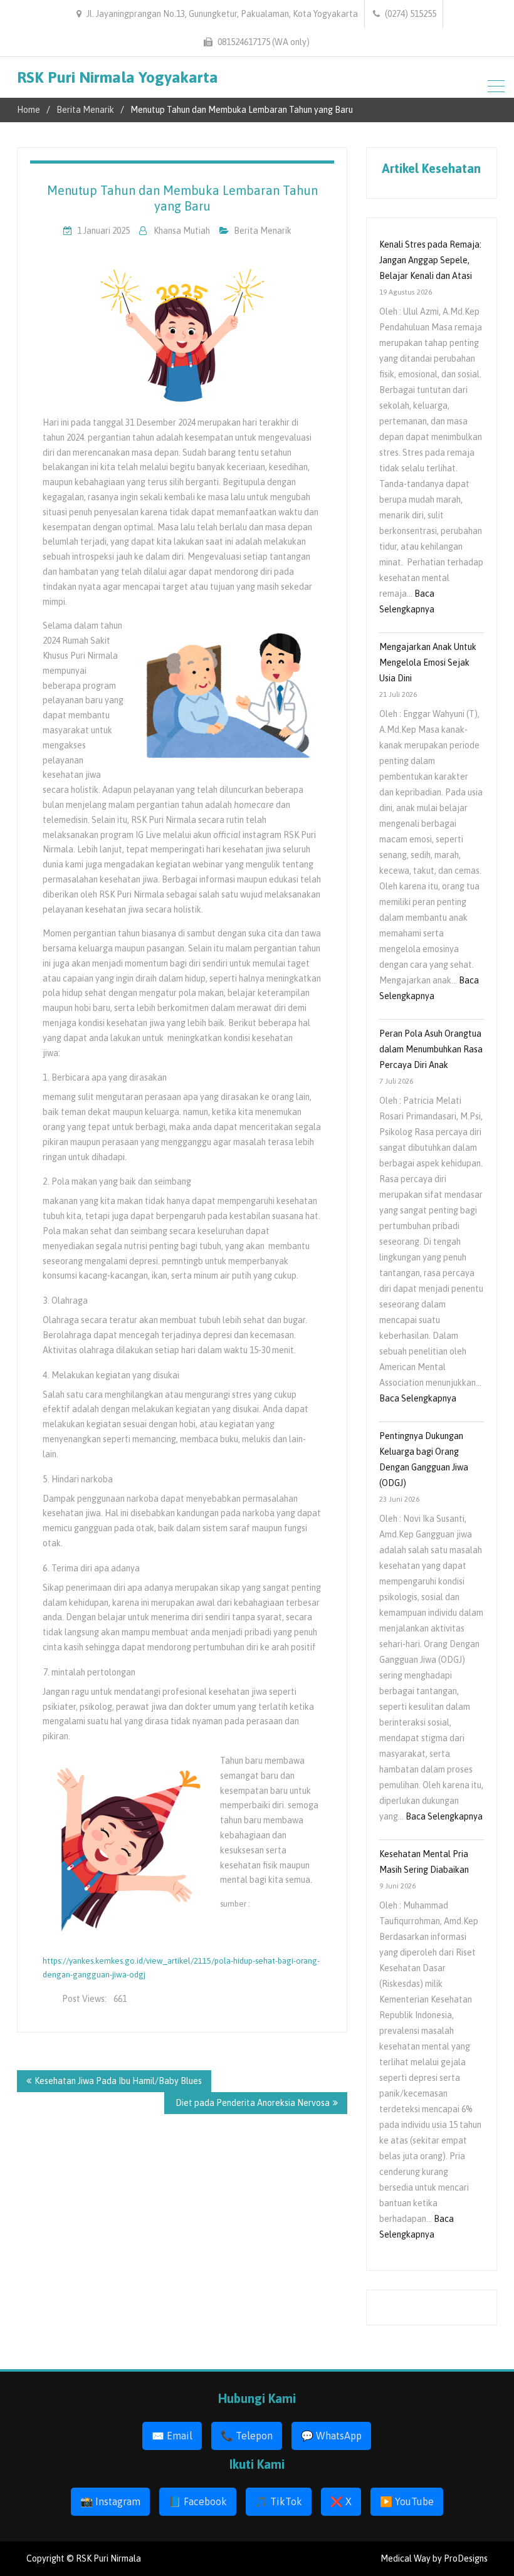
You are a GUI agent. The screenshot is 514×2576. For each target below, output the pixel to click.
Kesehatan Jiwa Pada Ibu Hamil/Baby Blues (118, 2081)
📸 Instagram (110, 2501)
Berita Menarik (263, 231)
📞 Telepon (247, 2436)
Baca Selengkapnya (418, 1398)
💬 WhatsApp (331, 2436)
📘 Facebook (198, 2501)
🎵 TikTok (279, 2501)
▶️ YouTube (407, 2501)
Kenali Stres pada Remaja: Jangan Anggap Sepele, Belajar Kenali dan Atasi (430, 260)
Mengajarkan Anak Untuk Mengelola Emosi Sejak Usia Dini (428, 662)
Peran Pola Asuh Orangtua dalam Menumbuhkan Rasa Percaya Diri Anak (431, 1049)
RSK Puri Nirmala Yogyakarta (118, 77)
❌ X (341, 2501)
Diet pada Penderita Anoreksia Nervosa (252, 2103)
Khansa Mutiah (182, 231)
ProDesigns (466, 2558)
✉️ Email (172, 2436)
